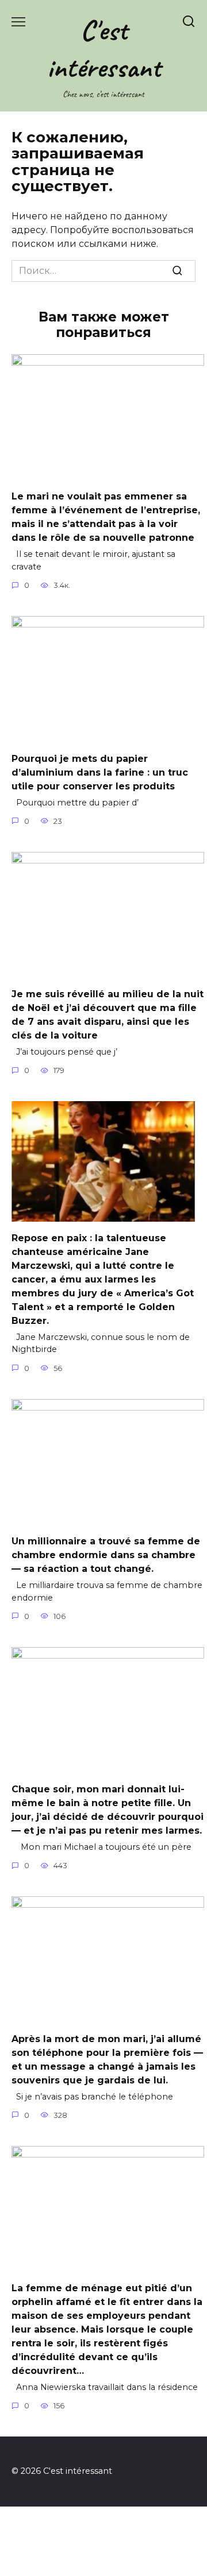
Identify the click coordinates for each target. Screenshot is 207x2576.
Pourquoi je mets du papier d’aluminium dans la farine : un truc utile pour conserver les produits (100, 772)
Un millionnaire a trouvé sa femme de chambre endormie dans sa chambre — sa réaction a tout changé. (106, 1555)
